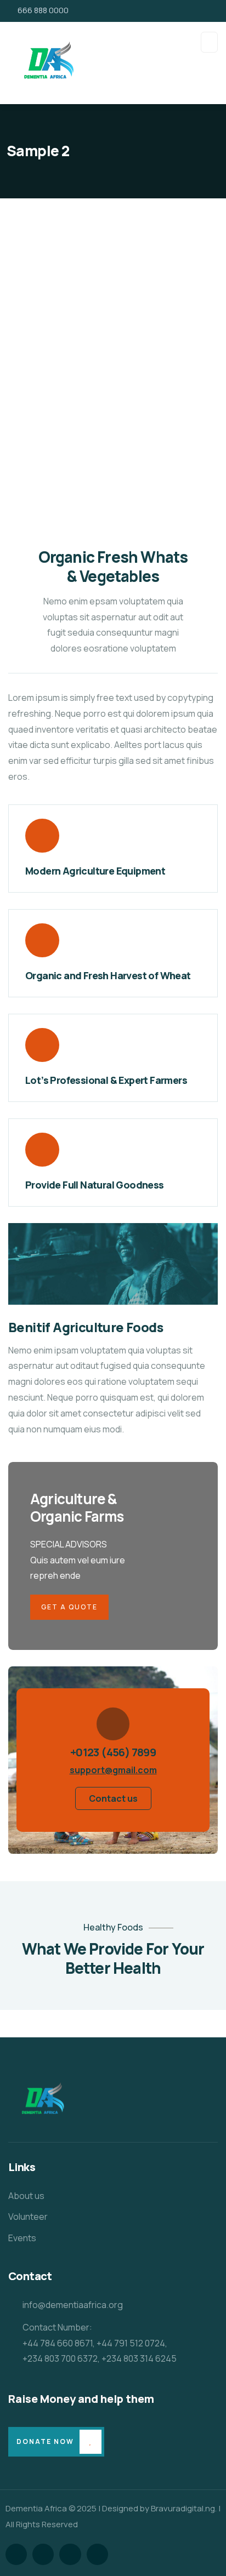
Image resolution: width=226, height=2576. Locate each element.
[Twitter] (16, 2554)
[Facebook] (43, 2554)
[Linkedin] (97, 2554)
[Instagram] (70, 2554)
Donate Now (45, 2441)
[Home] (39, 2101)
